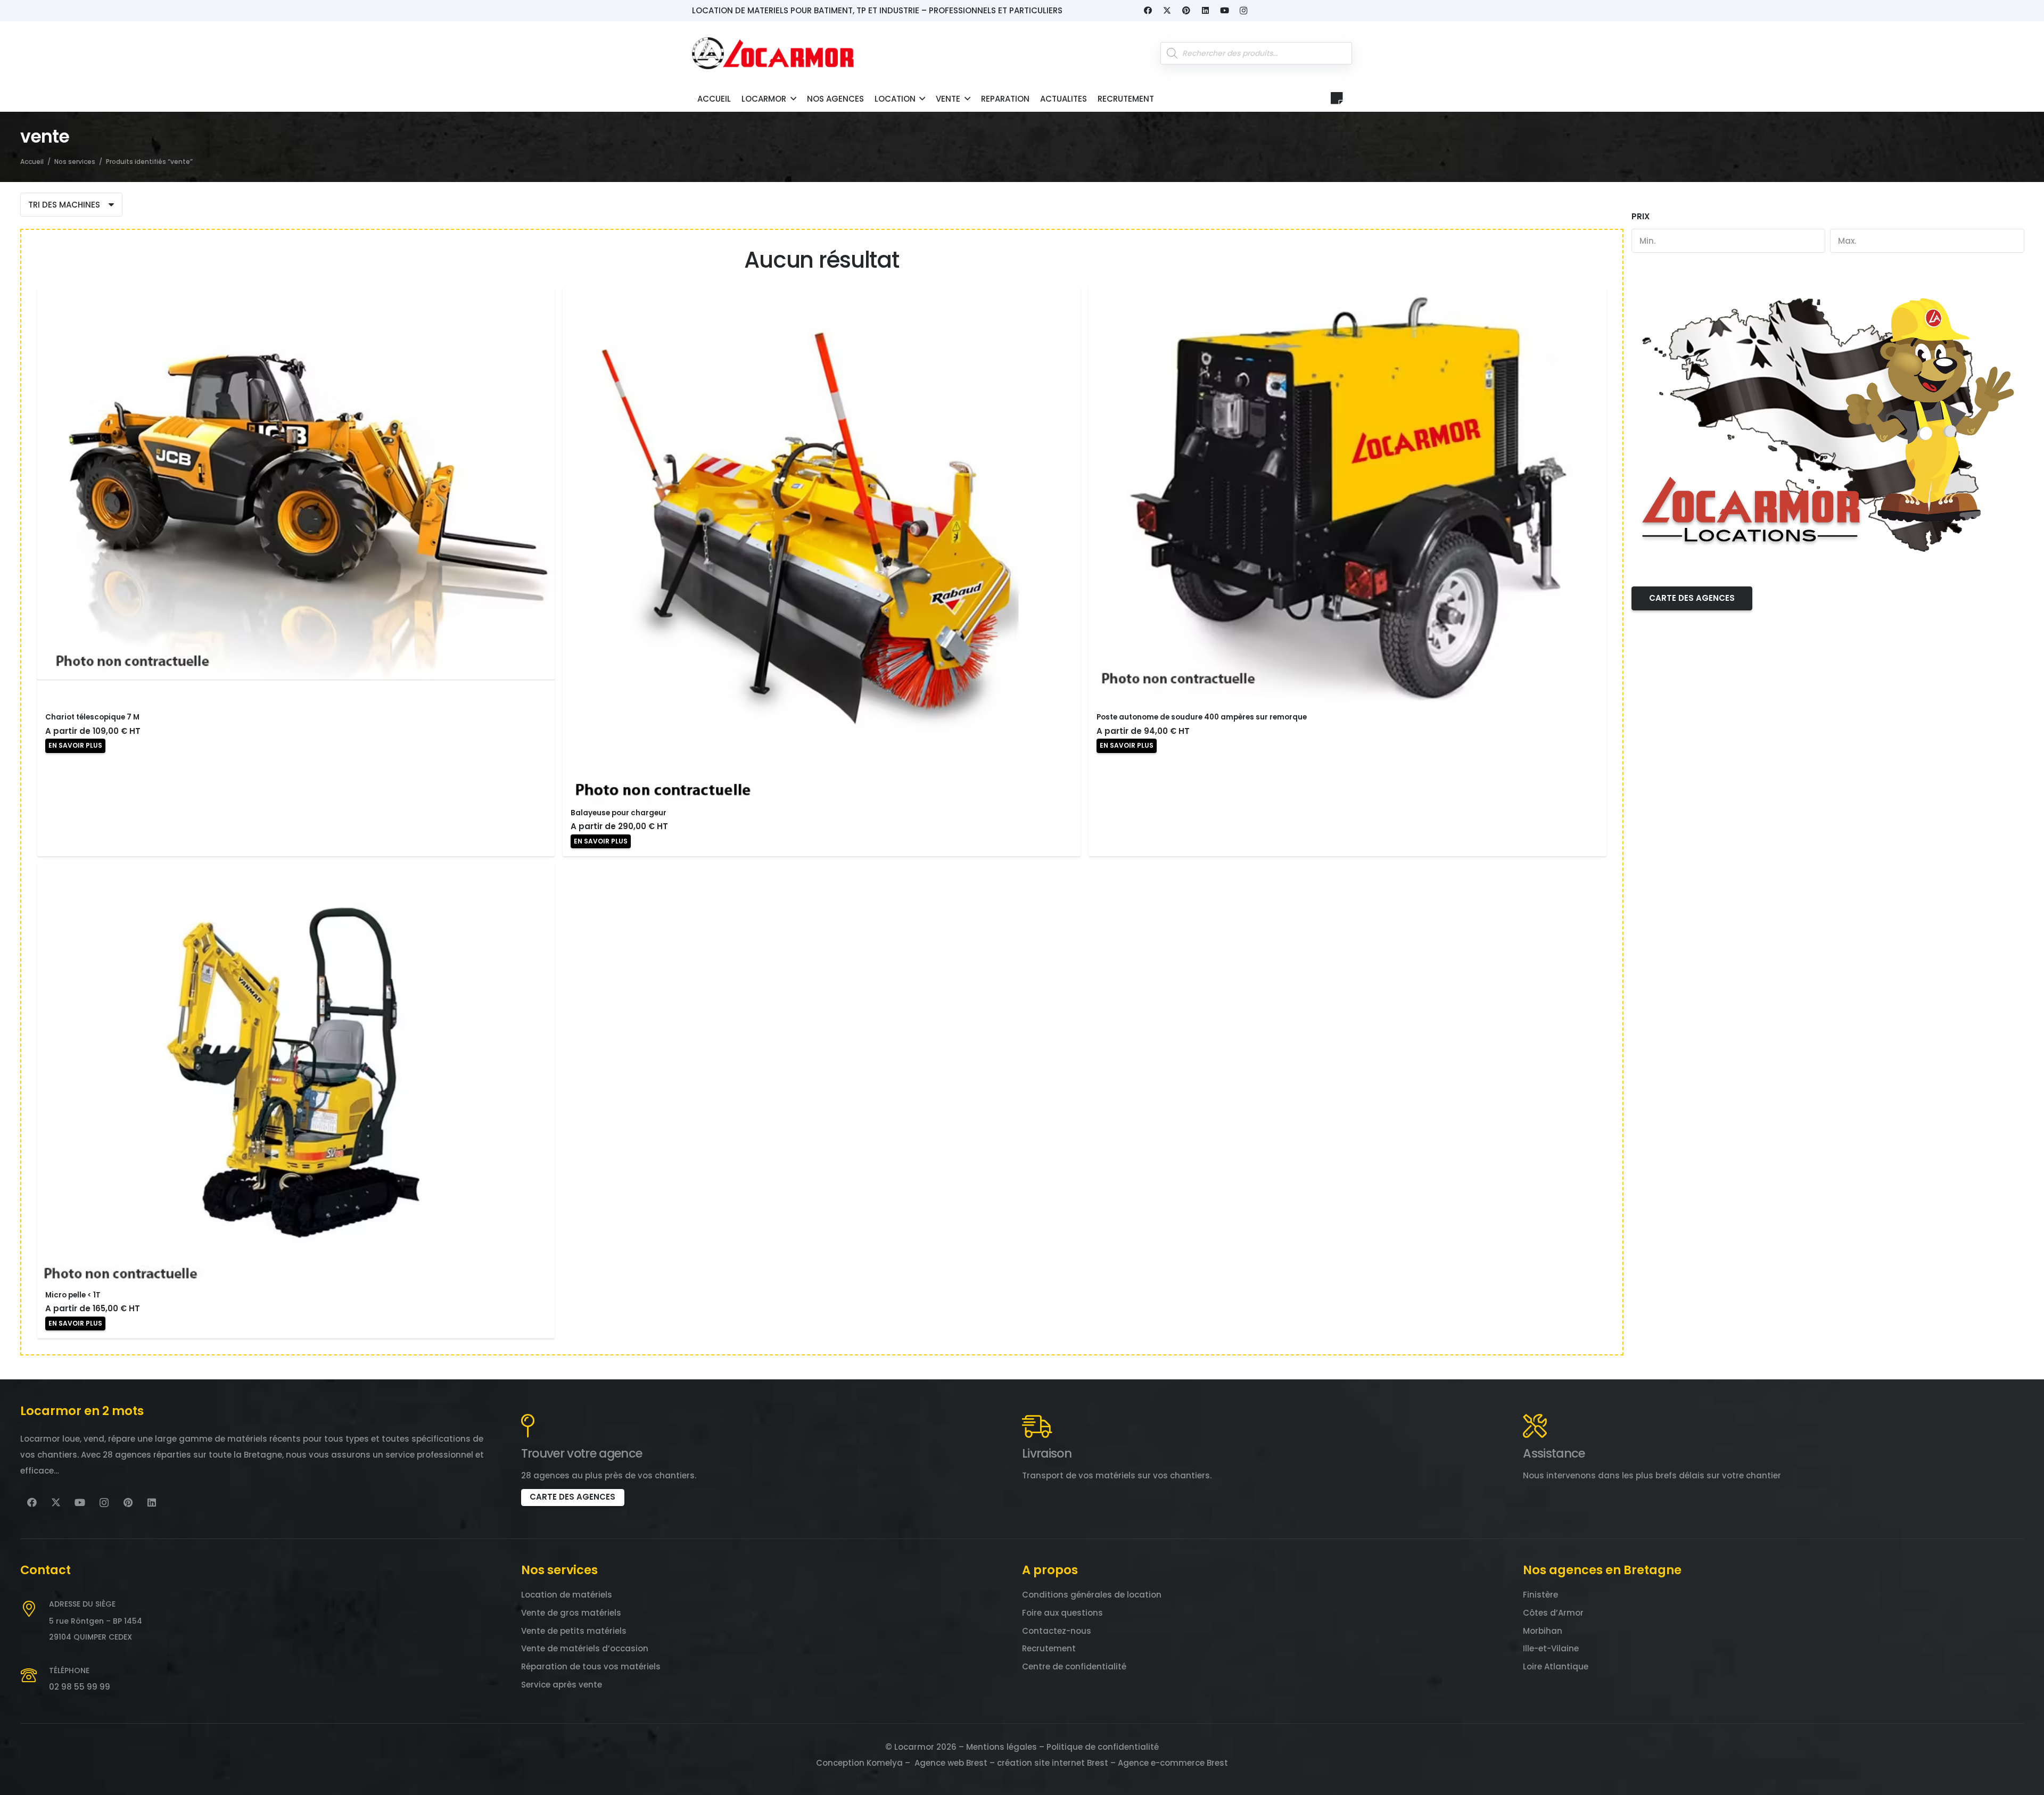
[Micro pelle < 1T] (296, 1075)
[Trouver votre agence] (528, 1426)
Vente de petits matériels (574, 1631)
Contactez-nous (1057, 1631)
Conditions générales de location (1092, 1595)
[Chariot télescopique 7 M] (296, 498)
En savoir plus (75, 745)
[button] (793, 98)
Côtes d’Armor (1553, 1613)
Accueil (32, 162)
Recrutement (1049, 1648)
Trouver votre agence (582, 1453)
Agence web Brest (951, 1763)
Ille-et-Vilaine (1551, 1648)
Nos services (75, 162)
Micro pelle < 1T (73, 1295)
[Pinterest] (1186, 11)
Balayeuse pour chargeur (619, 813)
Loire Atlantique (1556, 1666)
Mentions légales (1002, 1747)
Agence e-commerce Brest (1173, 1763)
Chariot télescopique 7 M (92, 717)
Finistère (1540, 1595)
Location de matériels (567, 1595)
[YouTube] (1224, 11)
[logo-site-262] (773, 53)
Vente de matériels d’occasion (585, 1648)
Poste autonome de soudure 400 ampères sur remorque (1202, 717)
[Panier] (1337, 98)
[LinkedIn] (1205, 11)
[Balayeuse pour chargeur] (822, 546)
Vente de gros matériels (571, 1613)
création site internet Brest (1053, 1763)
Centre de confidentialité (1074, 1666)
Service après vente (562, 1685)
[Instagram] (1243, 11)
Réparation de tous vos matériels (591, 1666)
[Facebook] (1148, 11)
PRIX (1641, 216)
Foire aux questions (1062, 1613)
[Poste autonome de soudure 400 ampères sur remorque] (1347, 498)
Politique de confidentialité (1103, 1747)
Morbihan (1543, 1631)
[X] (1167, 11)
